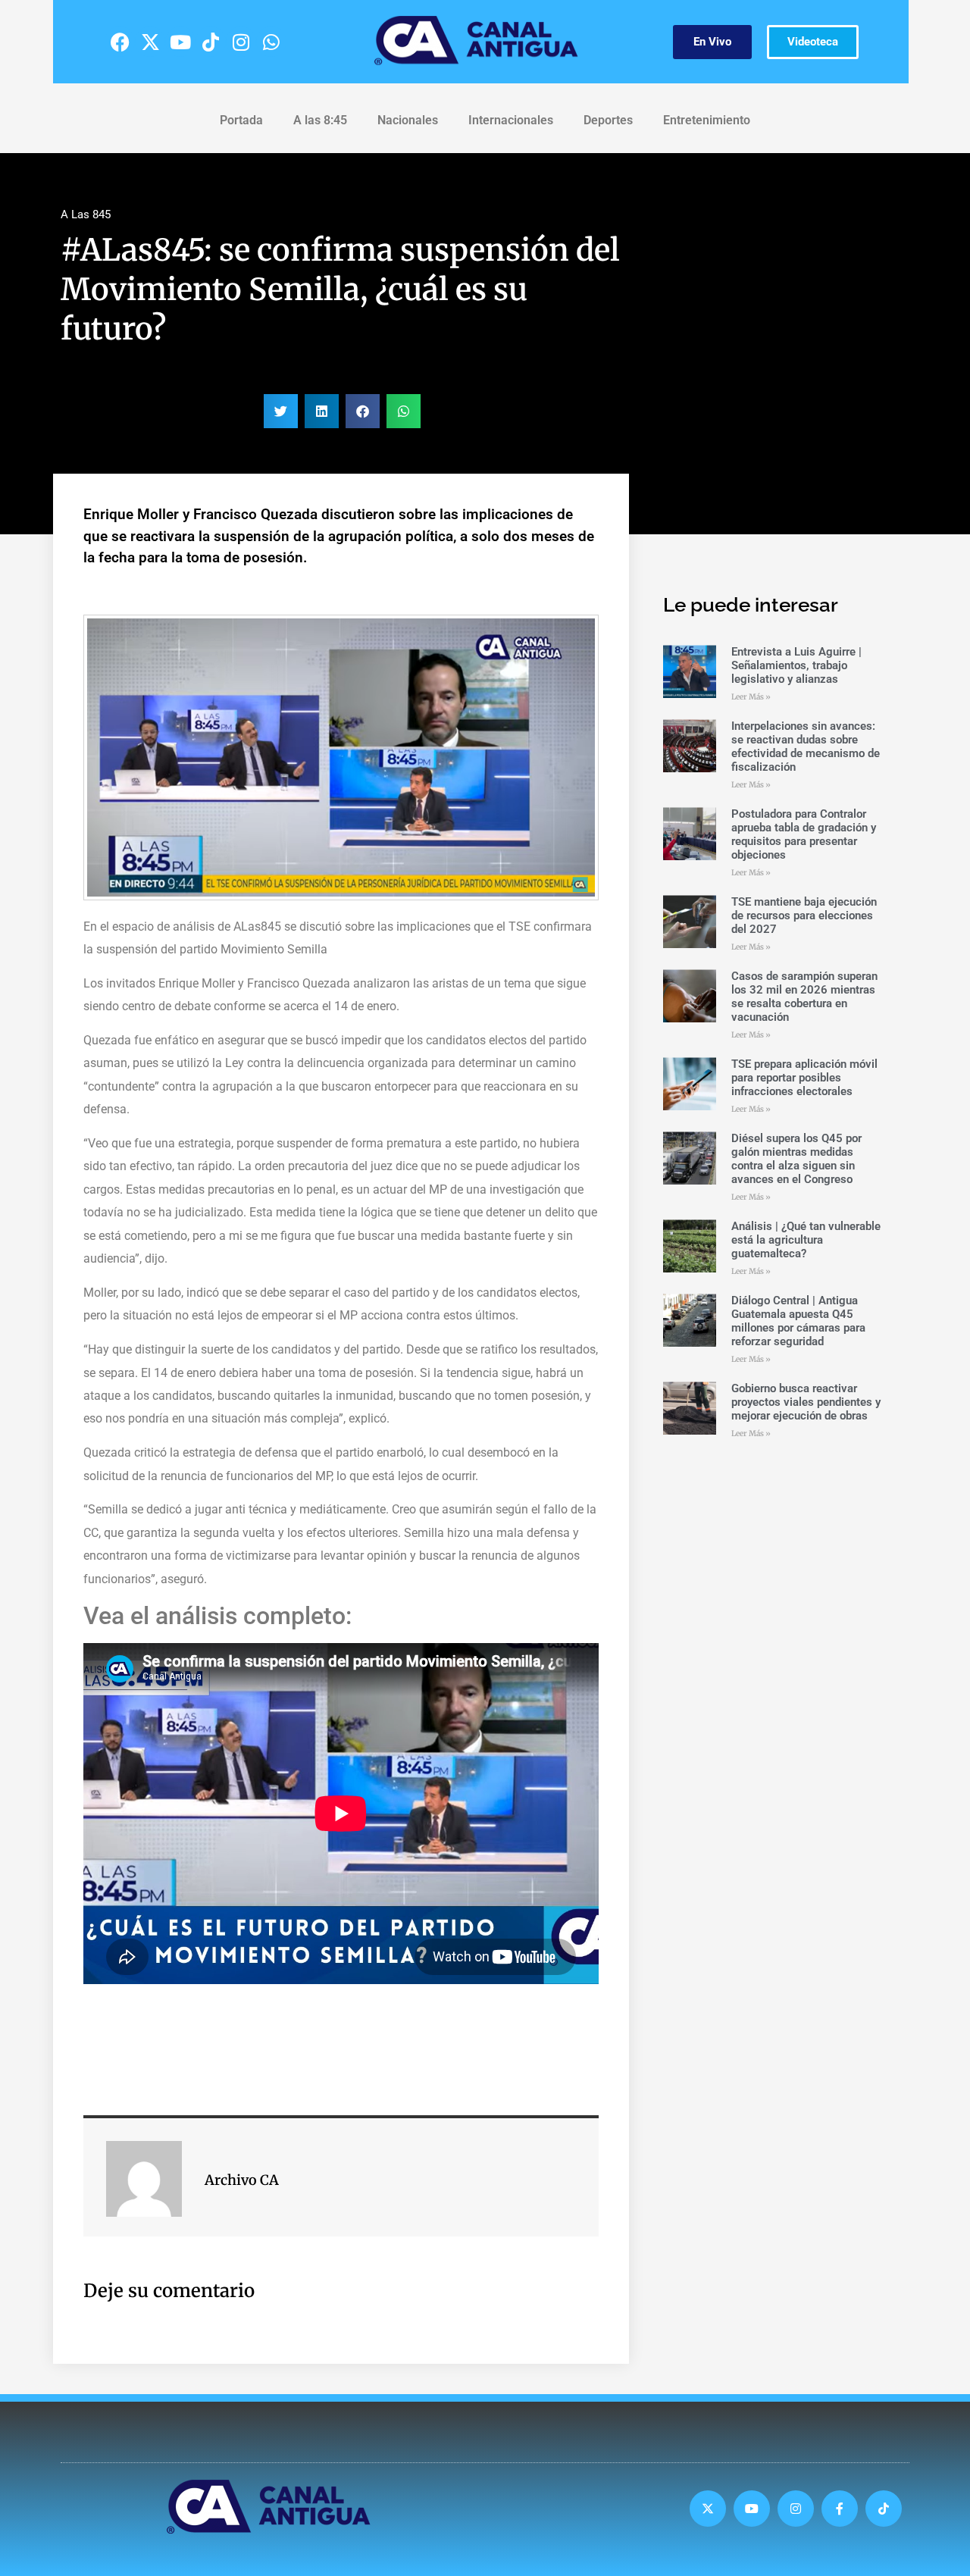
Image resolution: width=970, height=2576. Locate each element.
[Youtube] (180, 42)
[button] (281, 411)
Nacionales (408, 120)
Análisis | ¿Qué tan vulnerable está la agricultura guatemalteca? (806, 1240)
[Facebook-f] (840, 2509)
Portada (241, 120)
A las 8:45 (320, 120)
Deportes (608, 120)
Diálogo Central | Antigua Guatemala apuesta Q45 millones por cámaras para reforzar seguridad (798, 1321)
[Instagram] (241, 42)
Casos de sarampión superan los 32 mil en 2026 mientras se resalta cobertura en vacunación (804, 997)
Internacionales (511, 120)
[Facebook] (120, 42)
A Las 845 (86, 214)
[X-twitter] (150, 42)
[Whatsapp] (271, 42)
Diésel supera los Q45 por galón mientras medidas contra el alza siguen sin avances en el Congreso (796, 1159)
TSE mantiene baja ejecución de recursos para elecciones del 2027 (804, 916)
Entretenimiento (707, 120)
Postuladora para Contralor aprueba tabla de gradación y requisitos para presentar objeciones (804, 834)
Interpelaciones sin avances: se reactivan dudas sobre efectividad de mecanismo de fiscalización (806, 747)
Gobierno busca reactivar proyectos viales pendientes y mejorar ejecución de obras (806, 1402)
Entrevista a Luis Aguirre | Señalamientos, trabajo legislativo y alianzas (796, 665)
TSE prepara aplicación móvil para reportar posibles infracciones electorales (804, 1078)
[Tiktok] (211, 42)
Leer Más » (751, 697)
